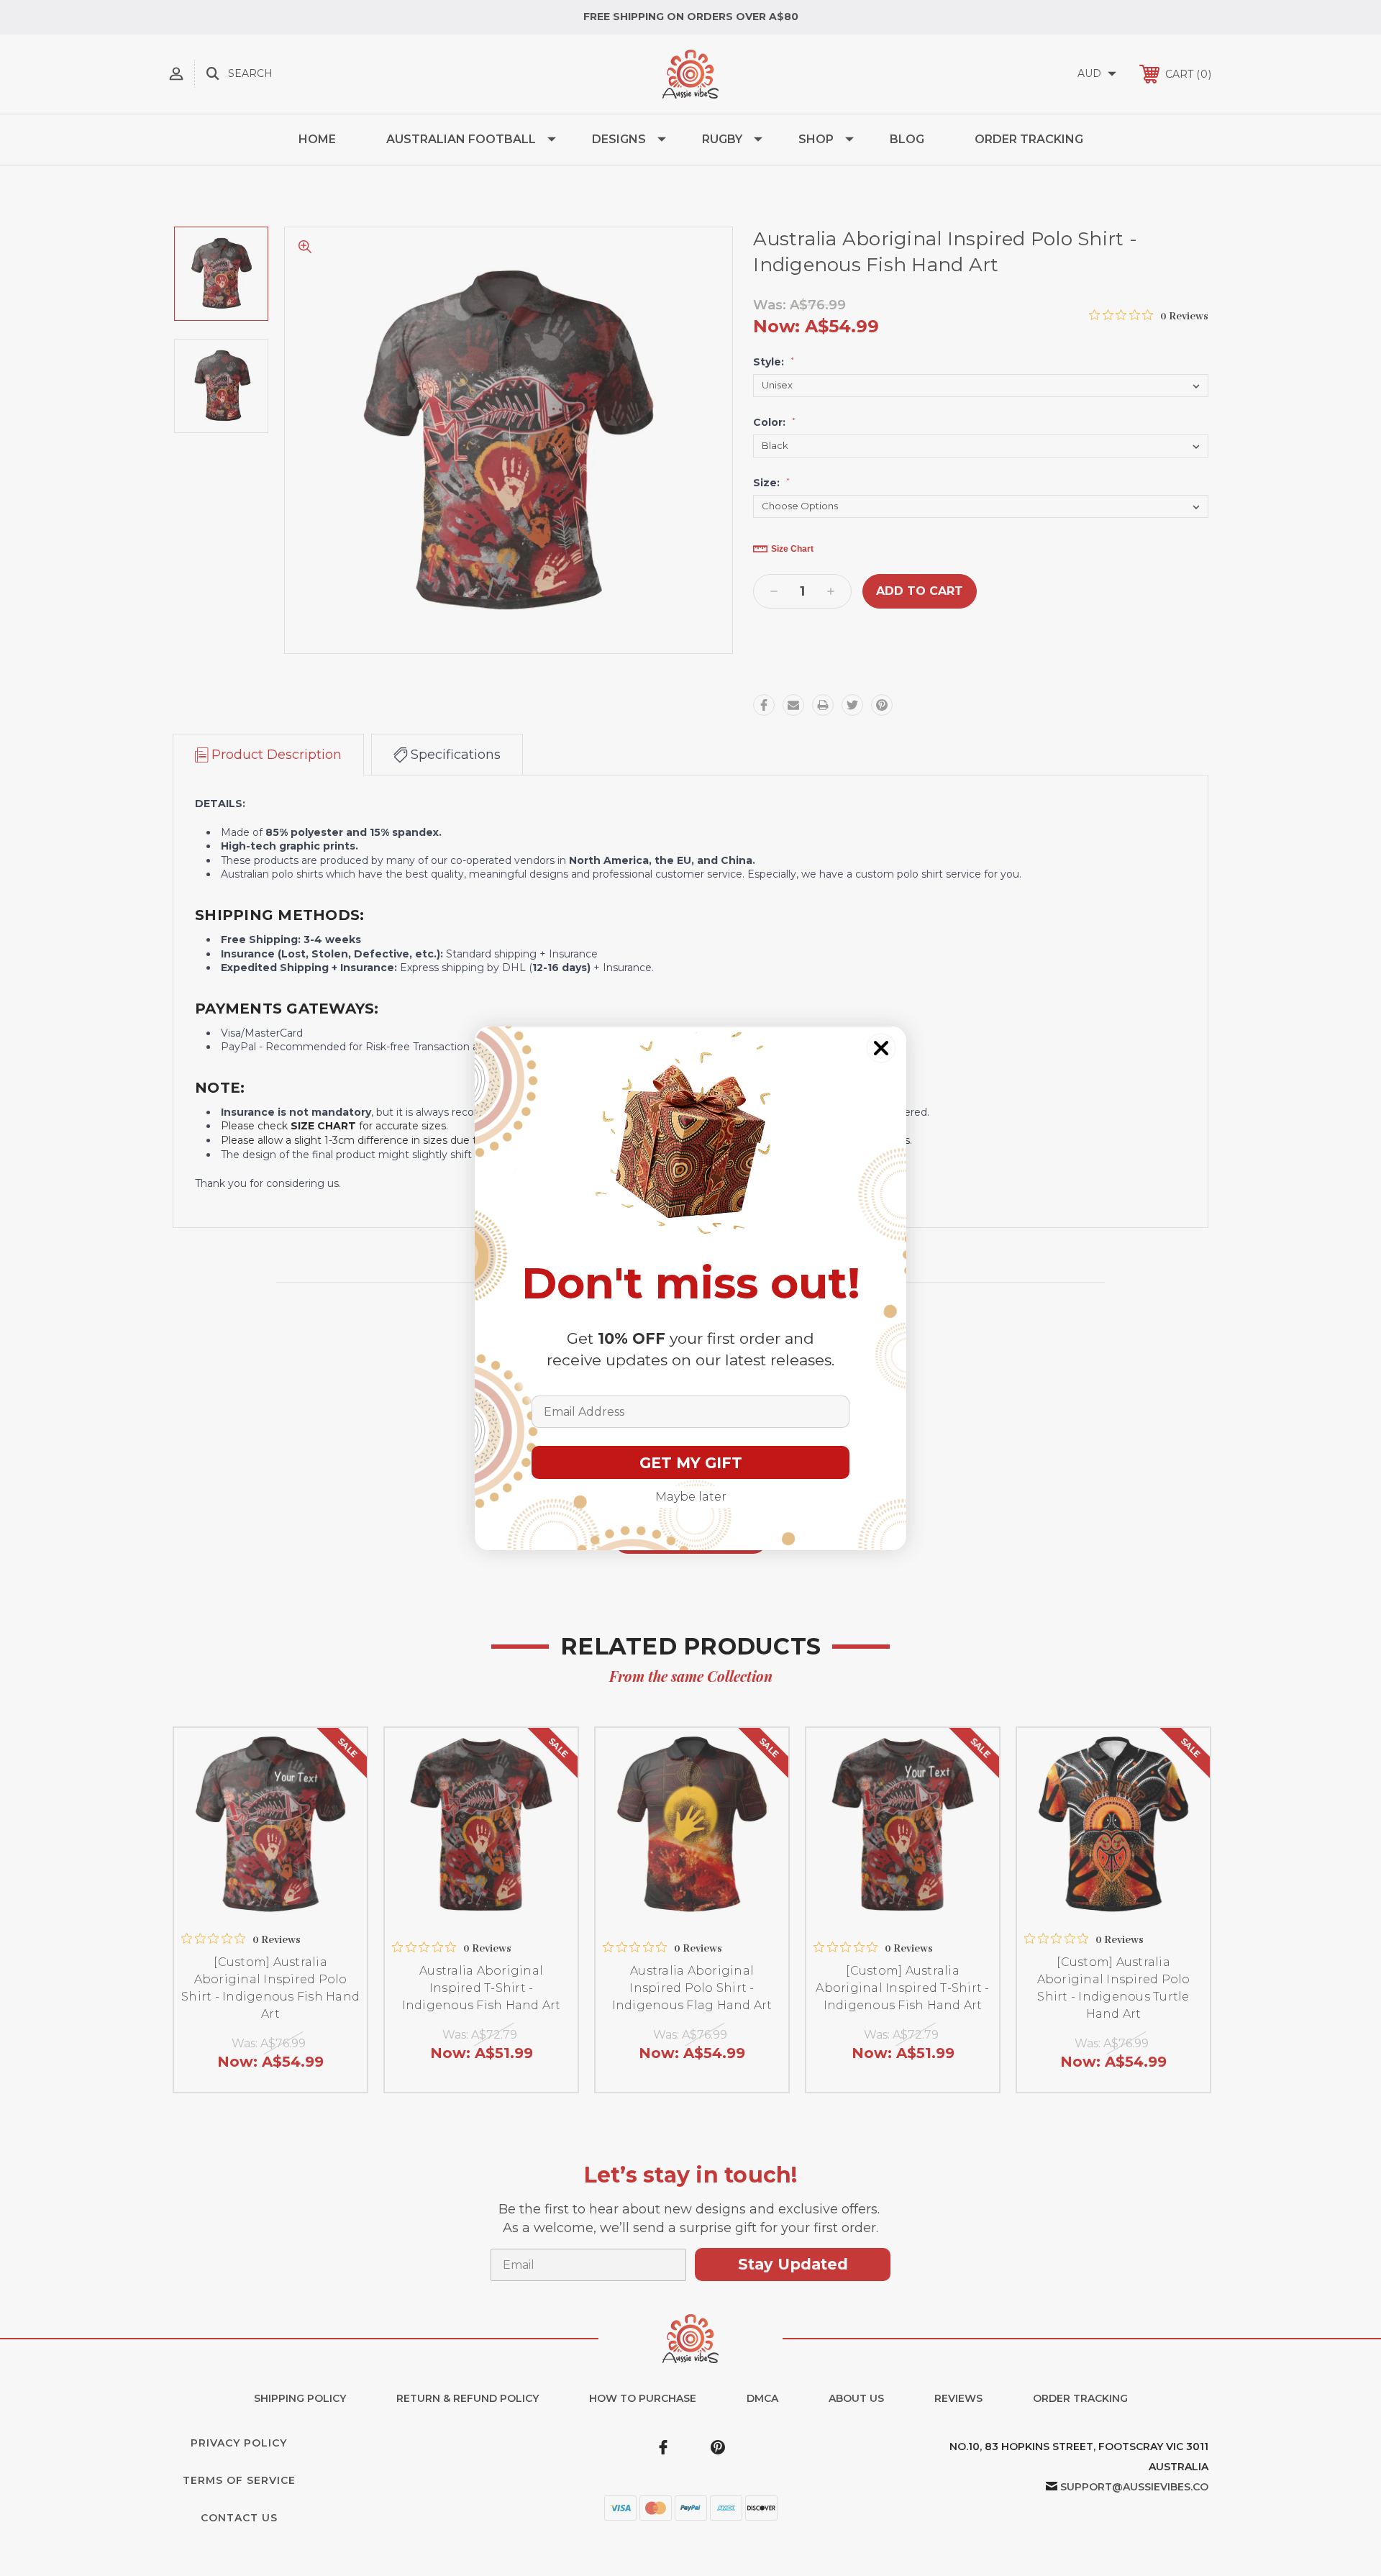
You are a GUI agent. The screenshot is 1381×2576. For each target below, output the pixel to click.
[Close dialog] (881, 1048)
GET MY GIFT (691, 1463)
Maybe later (691, 1497)
